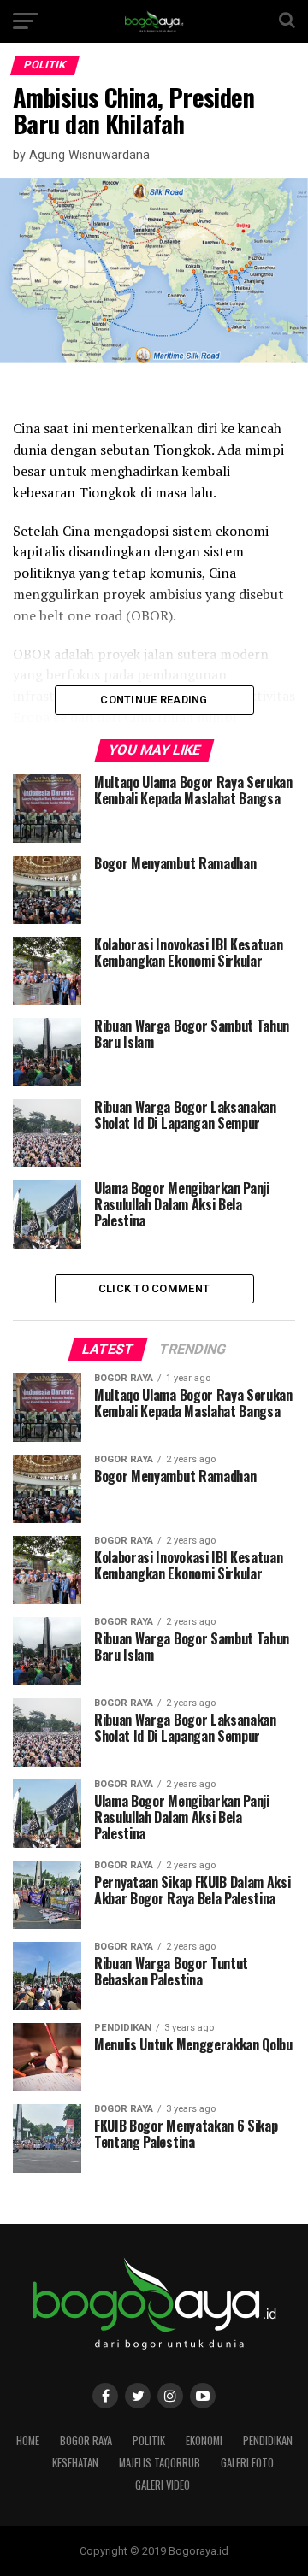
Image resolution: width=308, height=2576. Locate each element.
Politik (149, 2441)
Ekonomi (204, 2441)
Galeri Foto (247, 2463)
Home (28, 2441)
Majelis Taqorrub (160, 2463)
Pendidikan (268, 2441)
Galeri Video (163, 2485)
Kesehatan (75, 2463)
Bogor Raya (86, 2441)
